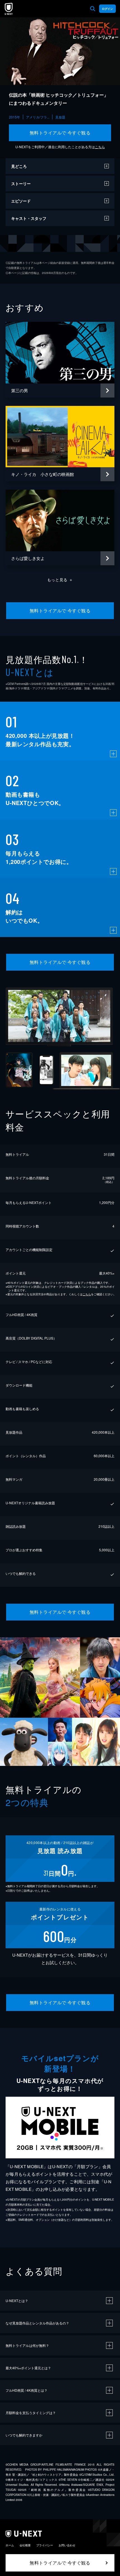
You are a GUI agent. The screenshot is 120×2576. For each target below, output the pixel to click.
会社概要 (25, 2545)
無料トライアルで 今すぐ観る (60, 133)
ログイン (107, 9)
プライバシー (45, 2545)
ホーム (10, 2545)
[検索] (93, 9)
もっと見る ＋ (60, 580)
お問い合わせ (67, 2545)
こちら (100, 147)
